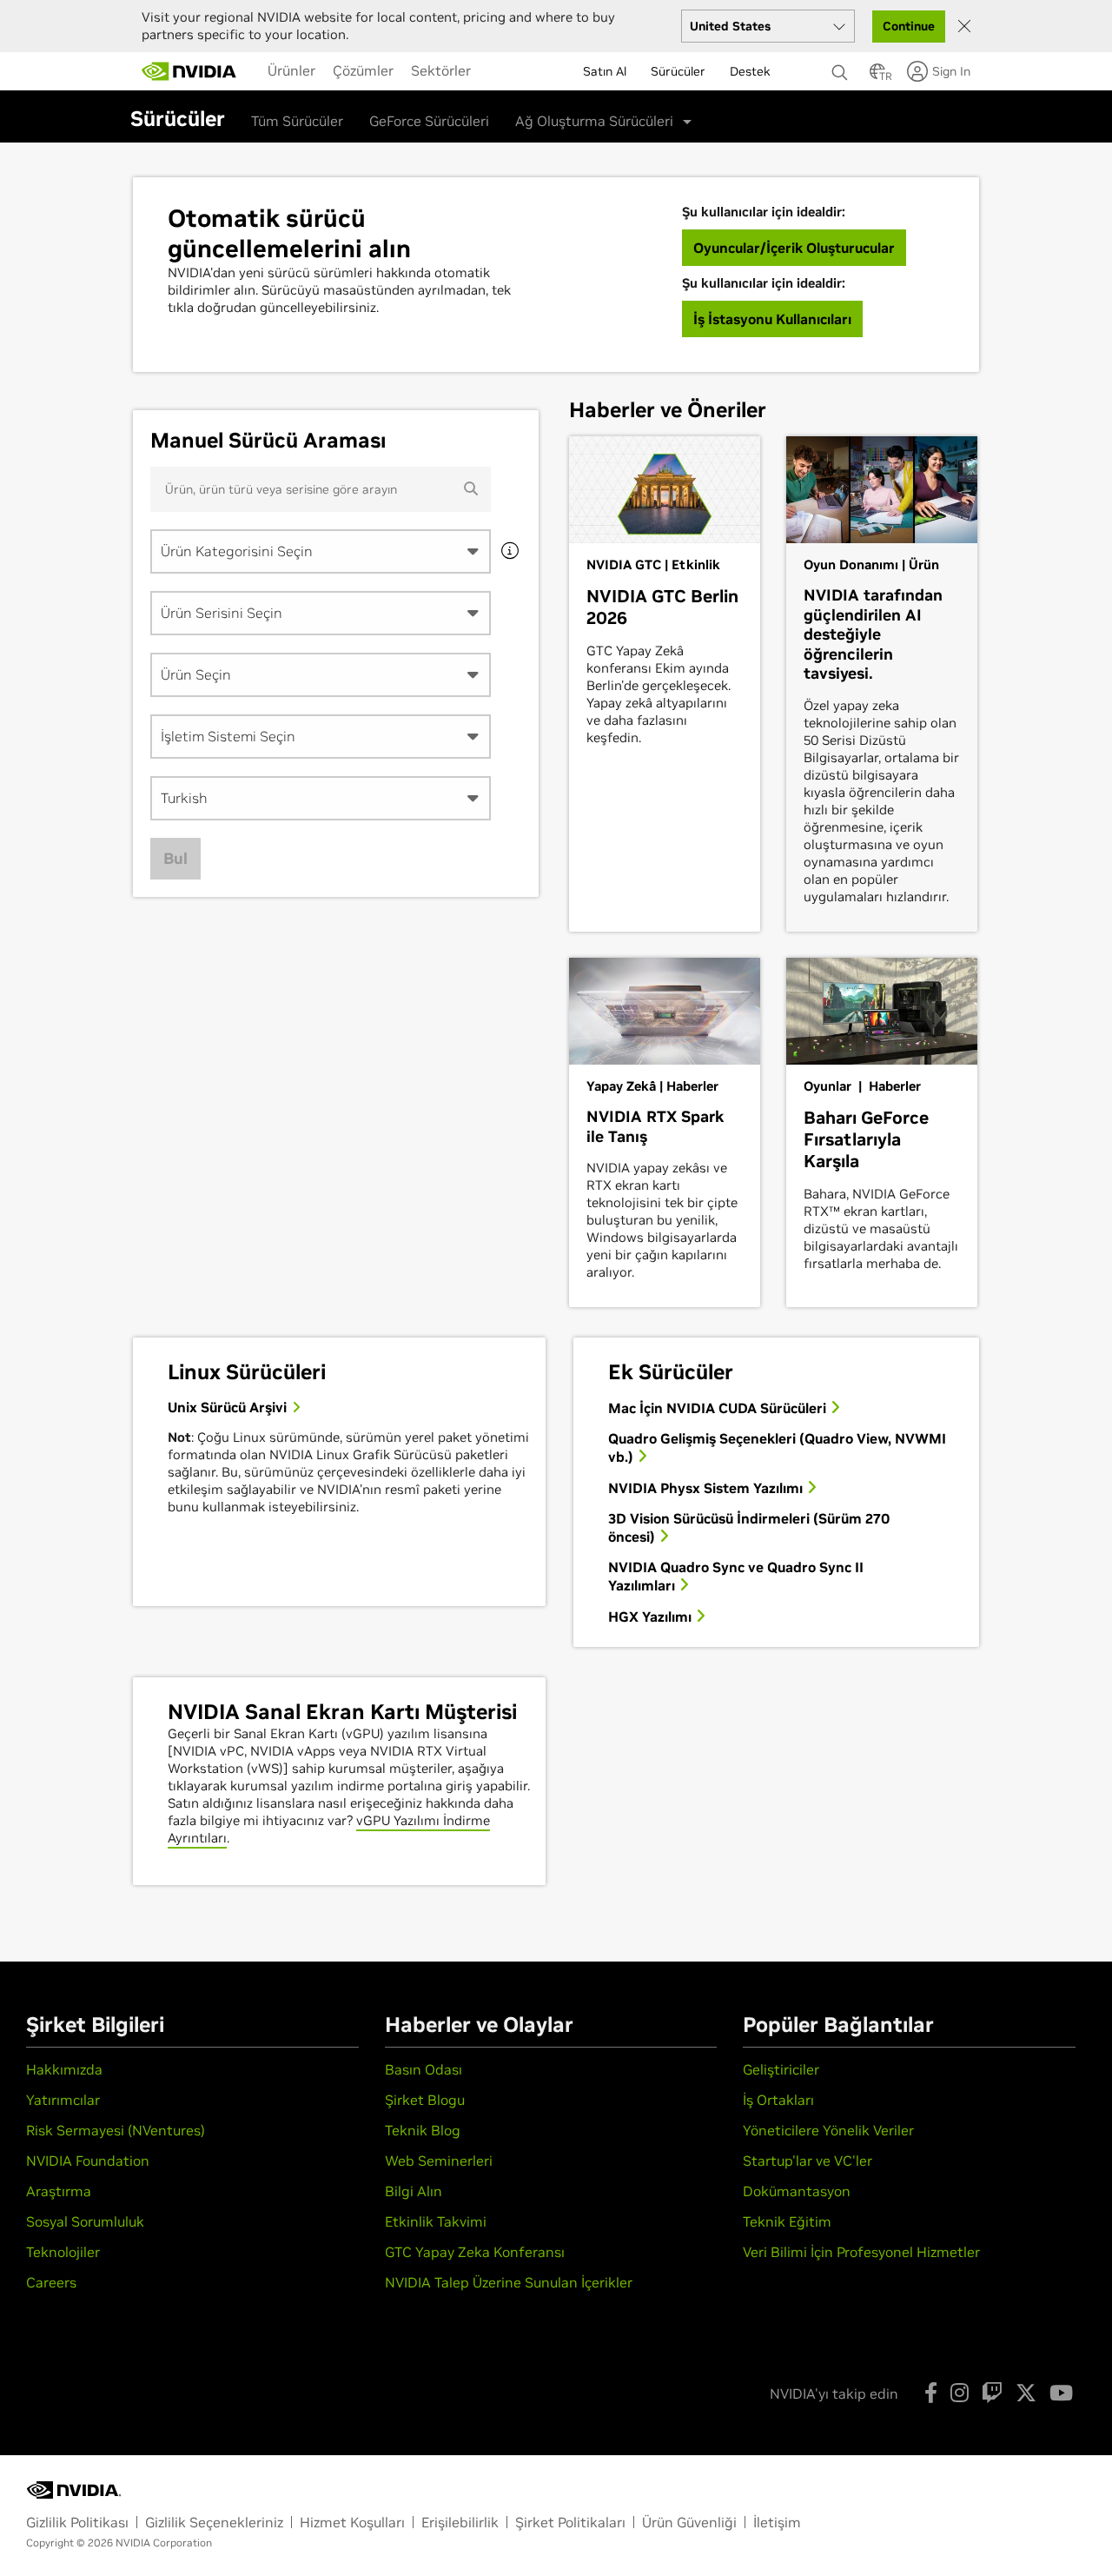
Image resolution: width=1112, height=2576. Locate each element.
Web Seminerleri (439, 2161)
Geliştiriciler (781, 2069)
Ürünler (291, 70)
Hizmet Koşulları (352, 2522)
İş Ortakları (778, 2100)
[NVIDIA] (189, 71)
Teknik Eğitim (787, 2221)
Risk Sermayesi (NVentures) (116, 2130)
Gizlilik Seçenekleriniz (214, 2522)
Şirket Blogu (425, 2100)
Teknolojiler (63, 2252)
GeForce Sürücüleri (429, 121)
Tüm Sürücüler (297, 121)
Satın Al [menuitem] (605, 71)
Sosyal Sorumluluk (85, 2221)
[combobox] (321, 551)
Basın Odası (424, 2069)
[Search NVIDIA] (842, 68)
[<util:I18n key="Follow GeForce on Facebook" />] (931, 2393)
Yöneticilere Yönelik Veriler (828, 2130)
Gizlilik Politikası (77, 2522)
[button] (877, 76)
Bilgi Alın (414, 2191)
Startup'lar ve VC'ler (808, 2161)
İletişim (777, 2522)
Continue (909, 26)
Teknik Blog (423, 2130)
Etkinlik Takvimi (436, 2221)
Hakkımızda (64, 2069)
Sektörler (441, 70)
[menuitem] (291, 70)
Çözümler (363, 70)
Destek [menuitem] (750, 71)
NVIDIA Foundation (88, 2161)
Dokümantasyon (797, 2191)
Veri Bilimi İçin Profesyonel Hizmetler (861, 2252)
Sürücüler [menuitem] (678, 71)
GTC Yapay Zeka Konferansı (475, 2252)
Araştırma (59, 2191)
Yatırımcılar (63, 2100)
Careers (51, 2282)
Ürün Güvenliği (689, 2522)
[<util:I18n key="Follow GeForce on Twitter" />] (1026, 2393)
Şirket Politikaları (570, 2522)
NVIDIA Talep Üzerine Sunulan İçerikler (509, 2282)
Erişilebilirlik (460, 2522)
